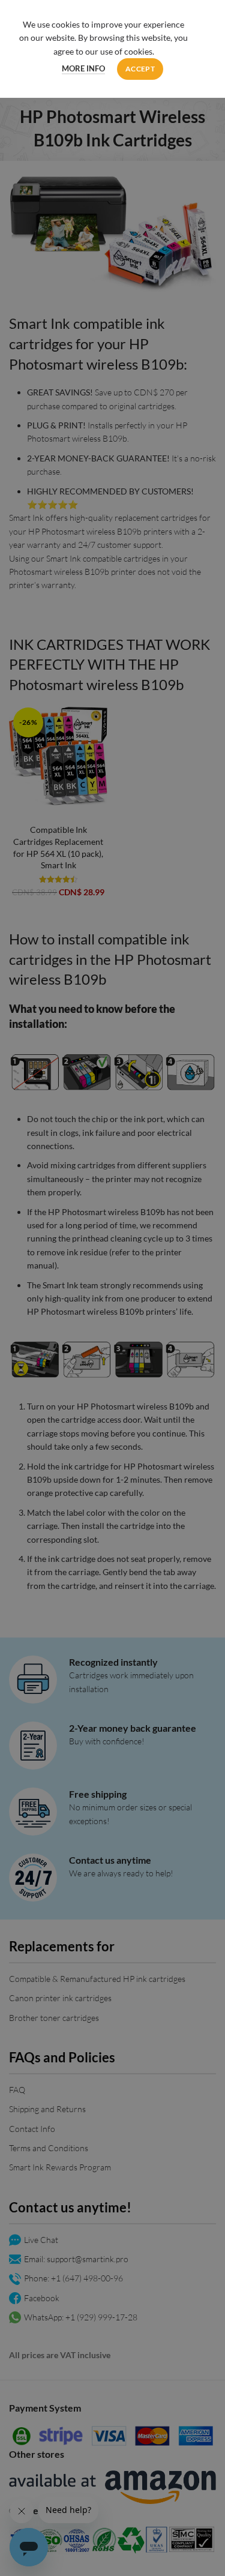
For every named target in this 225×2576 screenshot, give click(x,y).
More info (83, 68)
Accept (140, 69)
